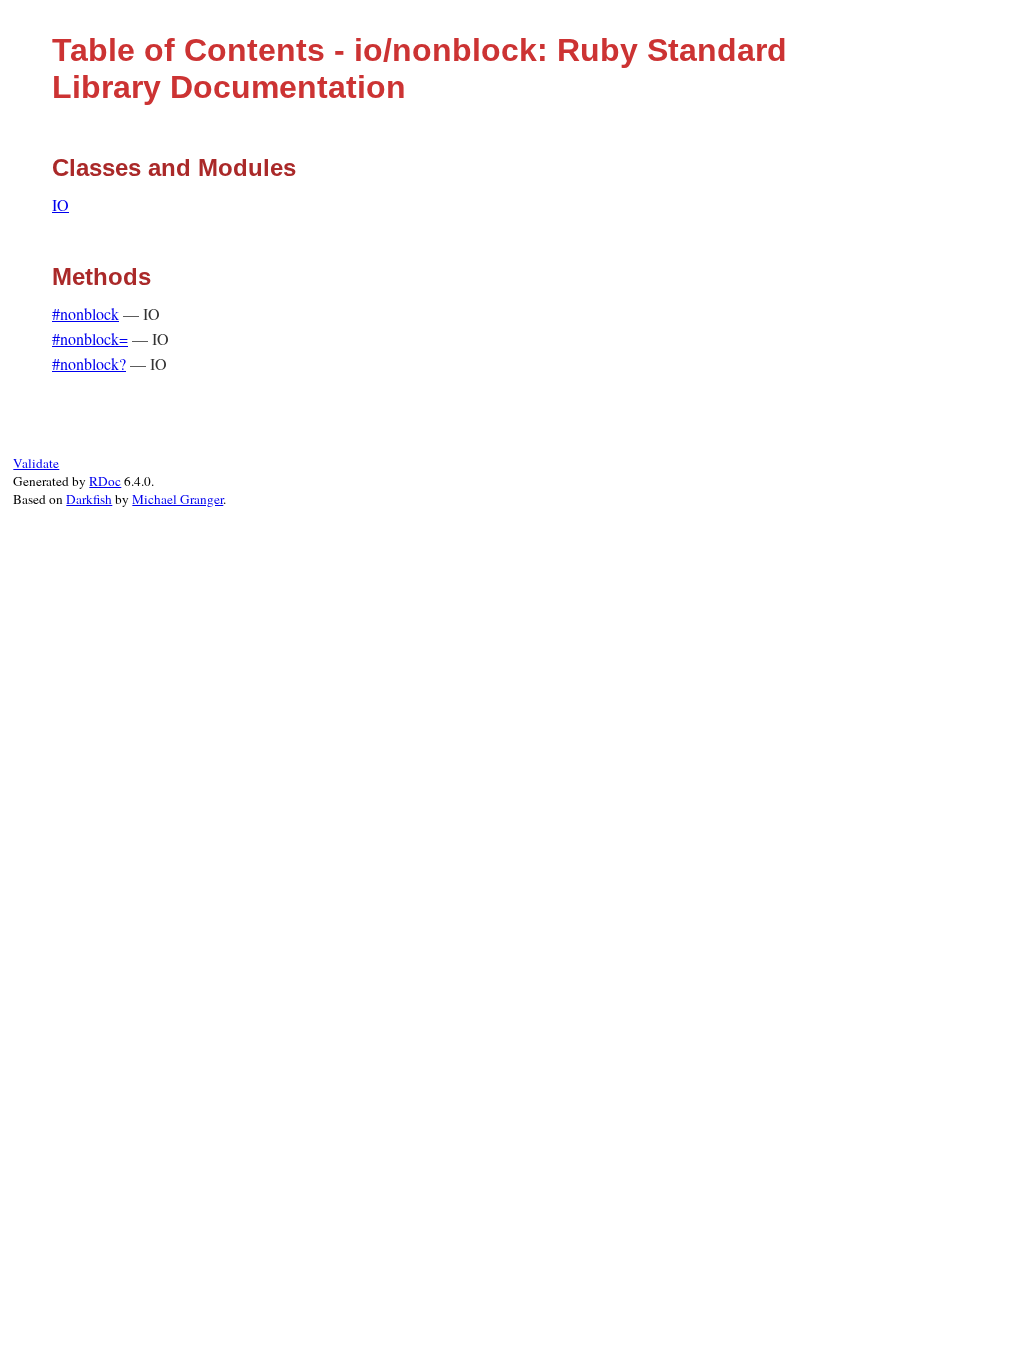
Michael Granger (177, 499)
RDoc (105, 481)
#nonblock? (89, 363)
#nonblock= (90, 338)
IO (60, 204)
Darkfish (89, 499)
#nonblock (85, 313)
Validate (36, 463)
